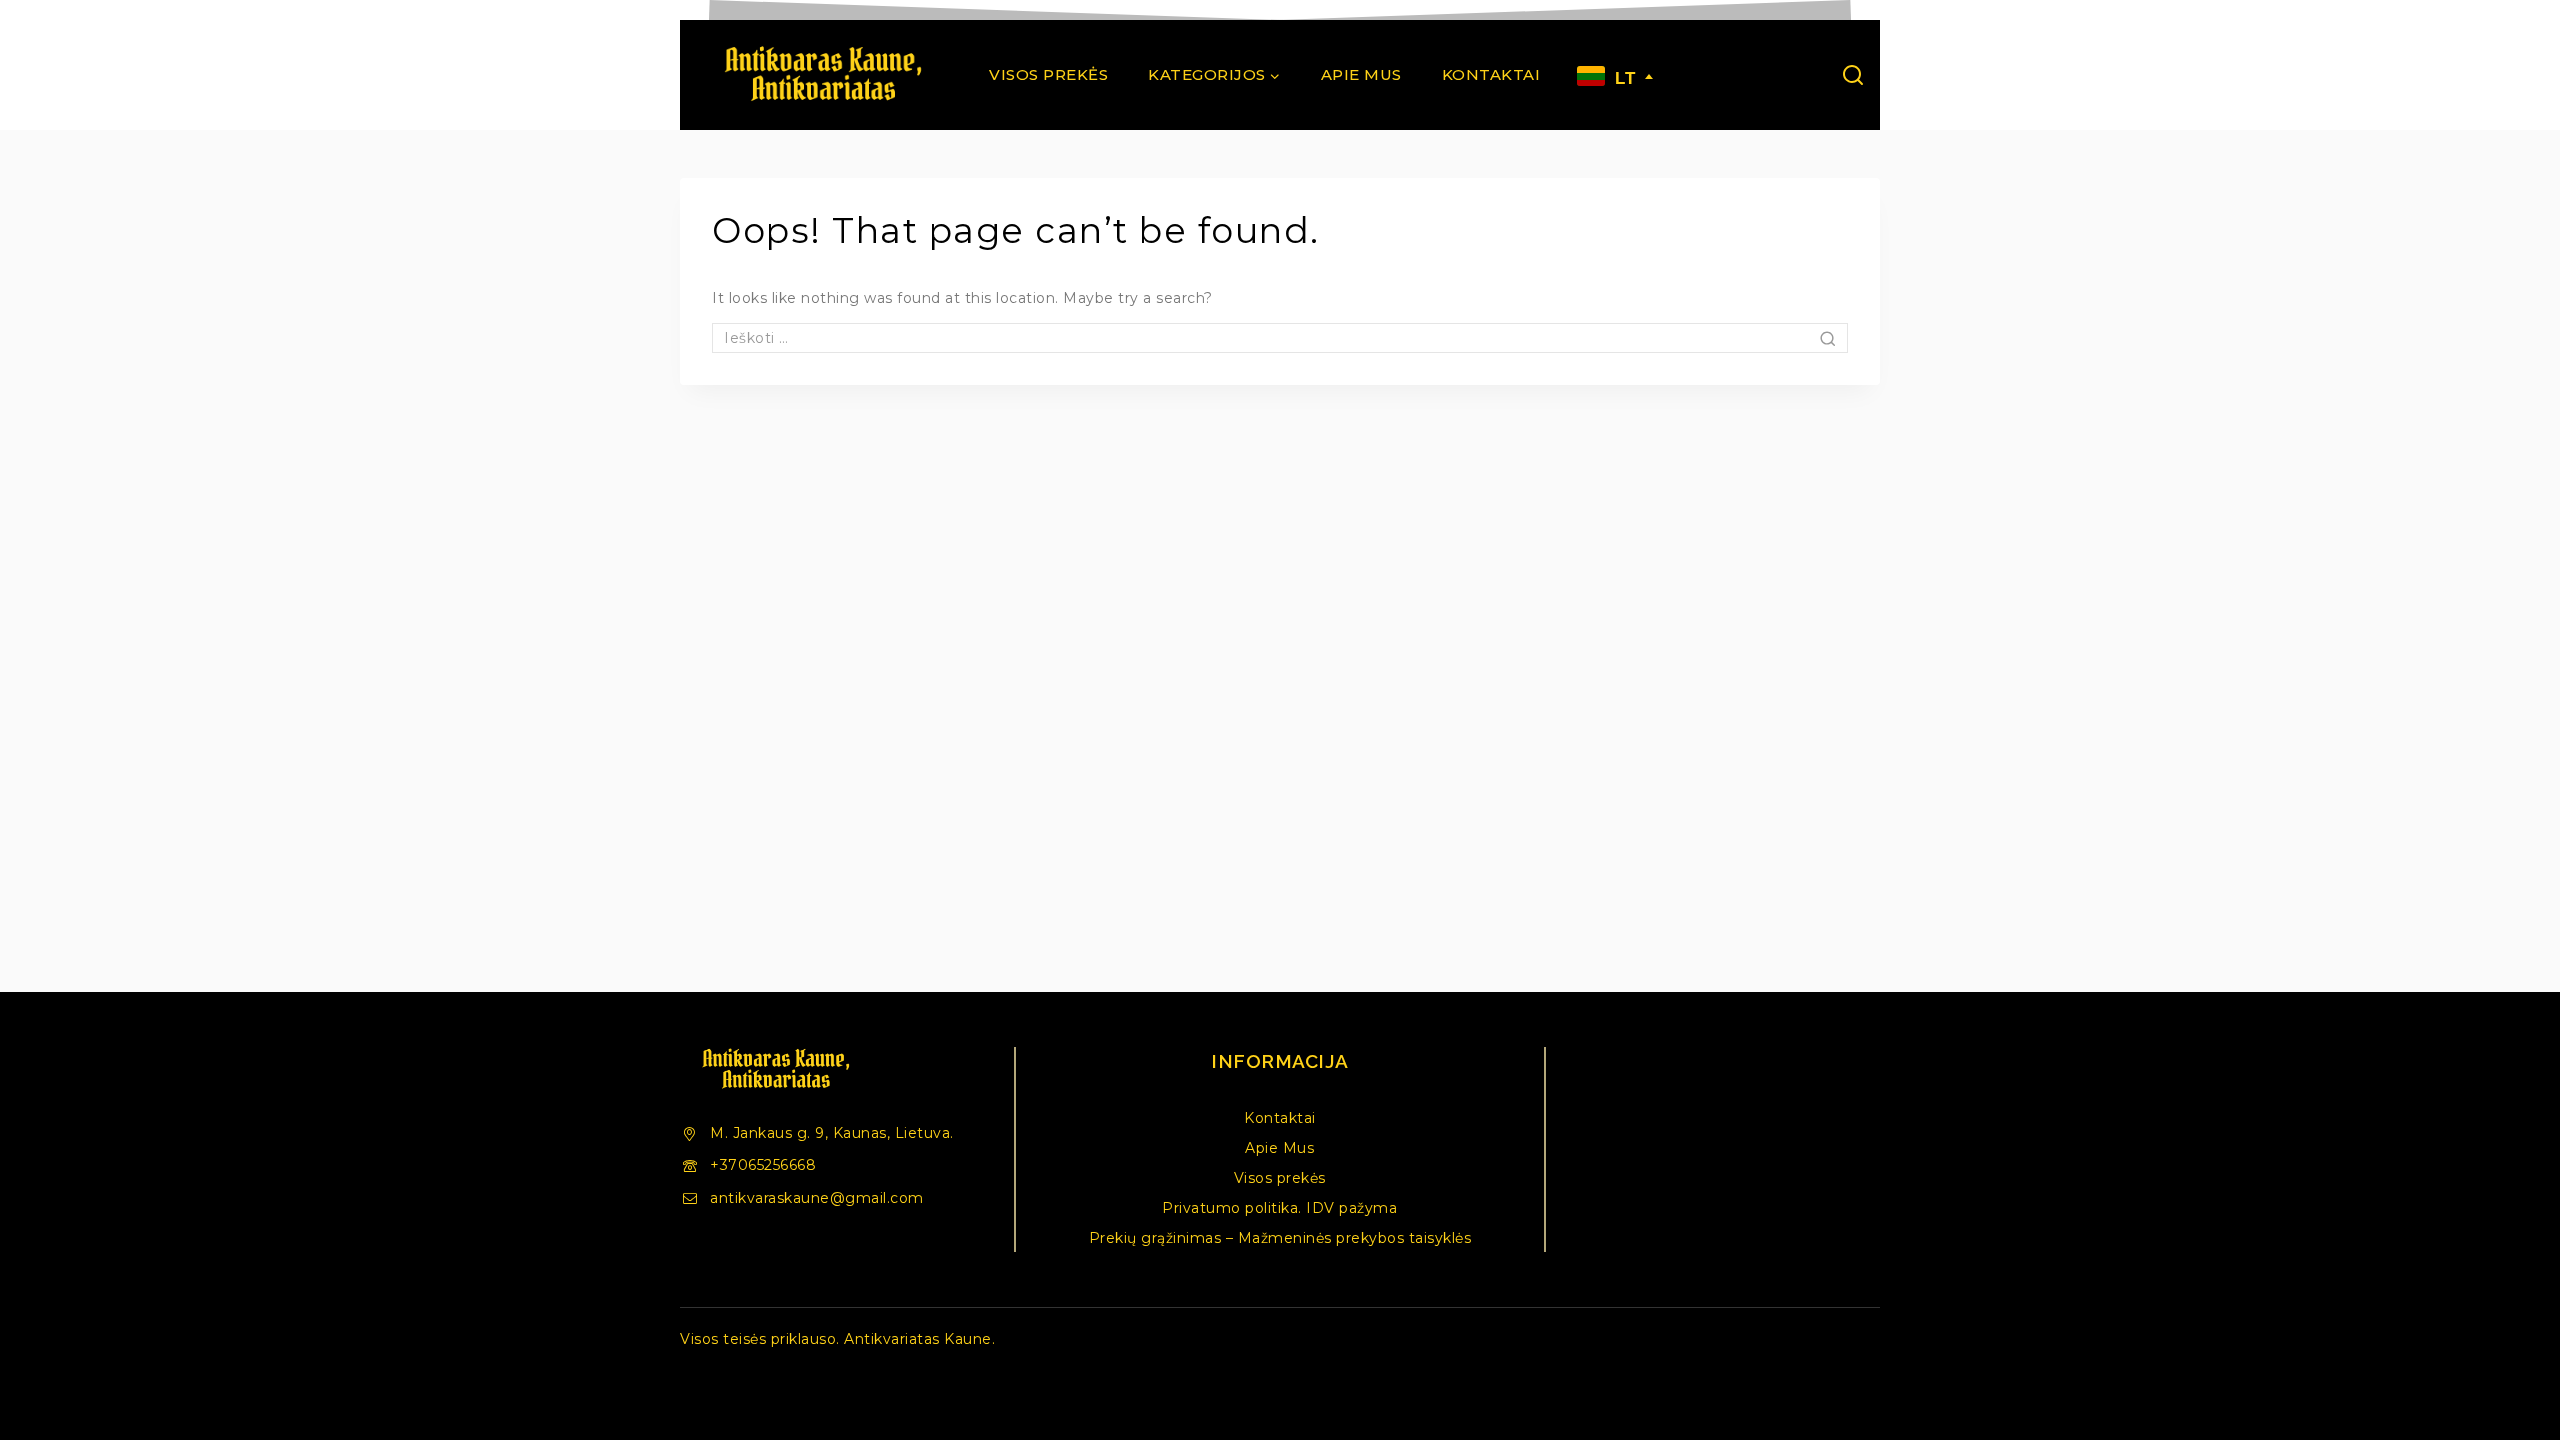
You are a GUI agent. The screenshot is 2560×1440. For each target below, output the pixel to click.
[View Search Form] (1853, 75)
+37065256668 (763, 1165)
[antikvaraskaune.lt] (822, 75)
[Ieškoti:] (1280, 338)
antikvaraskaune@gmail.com (817, 1198)
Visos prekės (1048, 74)
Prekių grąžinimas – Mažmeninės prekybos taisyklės (1280, 1238)
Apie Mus (1361, 74)
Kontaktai (1491, 74)
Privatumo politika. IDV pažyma (1279, 1208)
